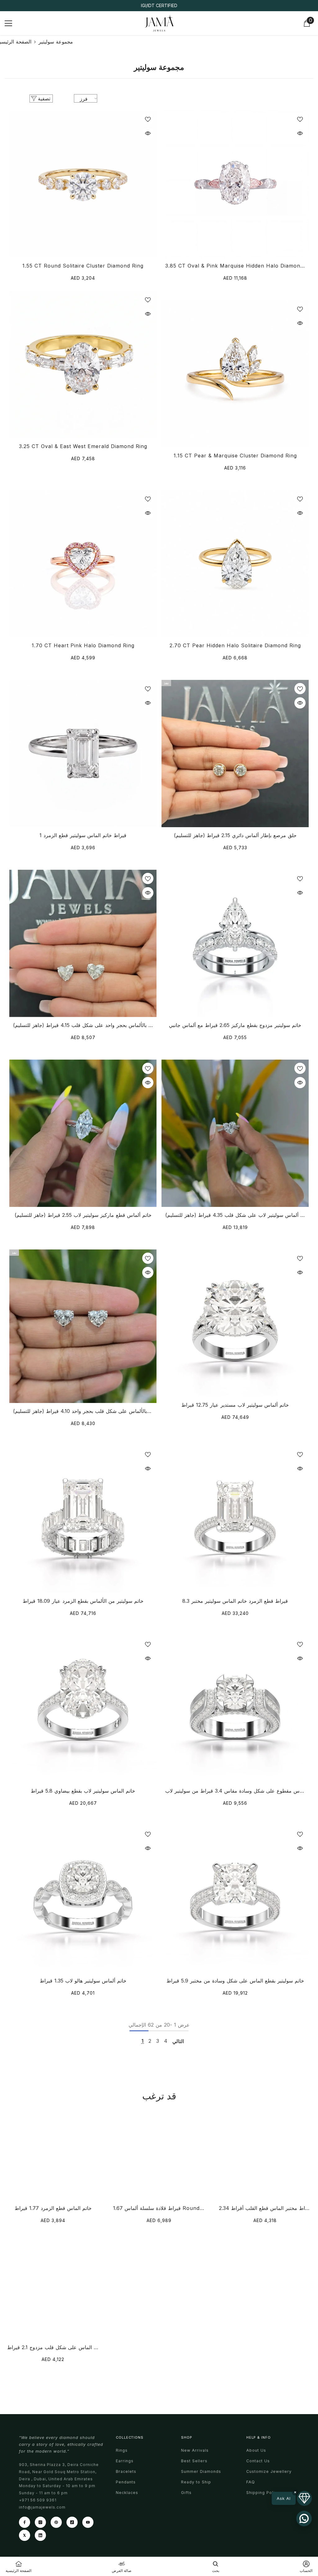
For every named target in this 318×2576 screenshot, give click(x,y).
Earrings (125, 2461)
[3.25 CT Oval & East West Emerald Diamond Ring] (83, 364)
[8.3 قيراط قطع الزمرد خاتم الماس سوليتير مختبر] (235, 1519)
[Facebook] (25, 2522)
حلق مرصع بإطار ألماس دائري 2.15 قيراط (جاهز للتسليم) (235, 835)
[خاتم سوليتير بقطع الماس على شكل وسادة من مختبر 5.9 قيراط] (235, 1899)
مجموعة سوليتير (56, 42)
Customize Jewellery (269, 2471)
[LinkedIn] (40, 2535)
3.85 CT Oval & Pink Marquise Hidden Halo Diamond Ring (235, 266)
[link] (216, 2566)
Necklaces (127, 2493)
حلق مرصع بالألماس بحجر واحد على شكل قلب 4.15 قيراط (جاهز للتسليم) (83, 1025)
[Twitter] (25, 2535)
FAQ (251, 2482)
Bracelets (126, 2471)
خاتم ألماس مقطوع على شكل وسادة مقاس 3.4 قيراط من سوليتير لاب (235, 1791)
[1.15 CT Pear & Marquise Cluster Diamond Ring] (235, 374)
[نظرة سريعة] (148, 133)
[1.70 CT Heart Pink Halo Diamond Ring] (83, 564)
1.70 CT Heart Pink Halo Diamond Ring (83, 645)
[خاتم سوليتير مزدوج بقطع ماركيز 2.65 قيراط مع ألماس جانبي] (235, 943)
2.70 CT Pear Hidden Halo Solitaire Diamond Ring (235, 645)
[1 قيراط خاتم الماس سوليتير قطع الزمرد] (83, 754)
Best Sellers (194, 2461)
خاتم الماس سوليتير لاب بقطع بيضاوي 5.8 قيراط (83, 1791)
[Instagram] (40, 2522)
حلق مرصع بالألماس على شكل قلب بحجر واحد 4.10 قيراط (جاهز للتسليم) (83, 1411)
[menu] (8, 23)
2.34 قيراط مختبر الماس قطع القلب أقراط (265, 2208)
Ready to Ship (196, 2482)
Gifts (186, 2493)
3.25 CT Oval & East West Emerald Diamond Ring (83, 446)
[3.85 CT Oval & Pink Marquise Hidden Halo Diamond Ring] (235, 184)
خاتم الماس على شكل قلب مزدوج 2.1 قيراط (53, 2347)
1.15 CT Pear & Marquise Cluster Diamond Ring (235, 456)
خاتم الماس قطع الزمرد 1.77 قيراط (53, 2208)
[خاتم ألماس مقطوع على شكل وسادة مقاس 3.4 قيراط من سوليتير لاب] (235, 1709)
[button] (292, 2498)
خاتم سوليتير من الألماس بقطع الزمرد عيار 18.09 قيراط (83, 1601)
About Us (256, 2450)
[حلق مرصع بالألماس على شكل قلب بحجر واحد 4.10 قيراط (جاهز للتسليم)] (83, 1326)
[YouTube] (88, 2522)
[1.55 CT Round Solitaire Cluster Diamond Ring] (83, 184)
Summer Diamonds (201, 2471)
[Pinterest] (56, 2522)
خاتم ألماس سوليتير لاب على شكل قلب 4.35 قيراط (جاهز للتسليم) (235, 1215)
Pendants (126, 2482)
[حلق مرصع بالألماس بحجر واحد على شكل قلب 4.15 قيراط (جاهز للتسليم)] (83, 943)
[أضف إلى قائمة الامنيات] (148, 119)
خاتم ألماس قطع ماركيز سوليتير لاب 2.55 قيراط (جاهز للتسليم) (83, 1215)
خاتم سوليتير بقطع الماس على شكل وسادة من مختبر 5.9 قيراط (235, 1981)
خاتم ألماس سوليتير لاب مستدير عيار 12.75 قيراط (235, 1405)
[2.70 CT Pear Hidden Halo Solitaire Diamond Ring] (235, 564)
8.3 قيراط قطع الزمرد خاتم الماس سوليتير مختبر (235, 1601)
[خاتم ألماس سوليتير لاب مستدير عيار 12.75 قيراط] (235, 1323)
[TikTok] (72, 2522)
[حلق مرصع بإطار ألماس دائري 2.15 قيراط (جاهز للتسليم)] (235, 754)
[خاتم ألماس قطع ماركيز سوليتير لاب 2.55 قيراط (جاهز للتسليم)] (83, 1133)
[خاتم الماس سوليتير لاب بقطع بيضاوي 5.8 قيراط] (83, 1709)
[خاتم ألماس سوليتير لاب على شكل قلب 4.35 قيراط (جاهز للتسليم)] (235, 1133)
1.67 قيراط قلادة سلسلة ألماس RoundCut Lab (159, 2208)
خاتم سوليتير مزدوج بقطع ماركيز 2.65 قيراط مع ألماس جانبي (235, 1025)
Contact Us (258, 2461)
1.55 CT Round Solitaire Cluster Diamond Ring (83, 266)
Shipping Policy (263, 2493)
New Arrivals (195, 2450)
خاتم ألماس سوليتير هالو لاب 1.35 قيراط (83, 1981)
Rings (122, 2450)
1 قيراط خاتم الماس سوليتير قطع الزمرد (83, 835)
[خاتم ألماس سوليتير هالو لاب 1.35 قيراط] (83, 1899)
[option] (159, 6)
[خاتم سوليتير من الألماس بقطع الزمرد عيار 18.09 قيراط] (83, 1519)
